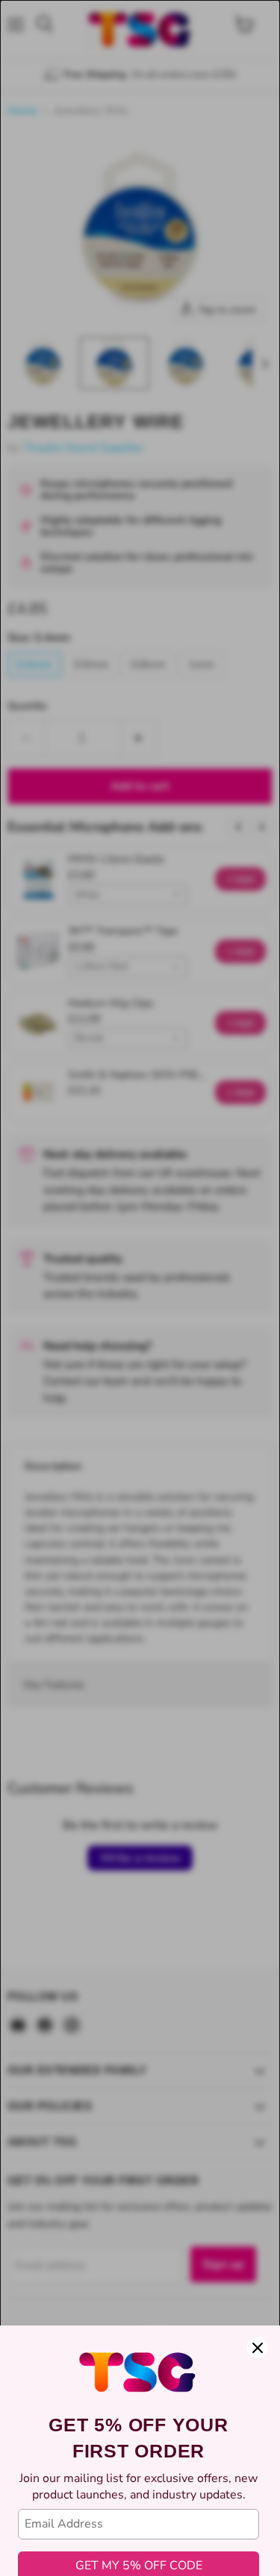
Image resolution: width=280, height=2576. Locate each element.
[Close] (258, 2348)
